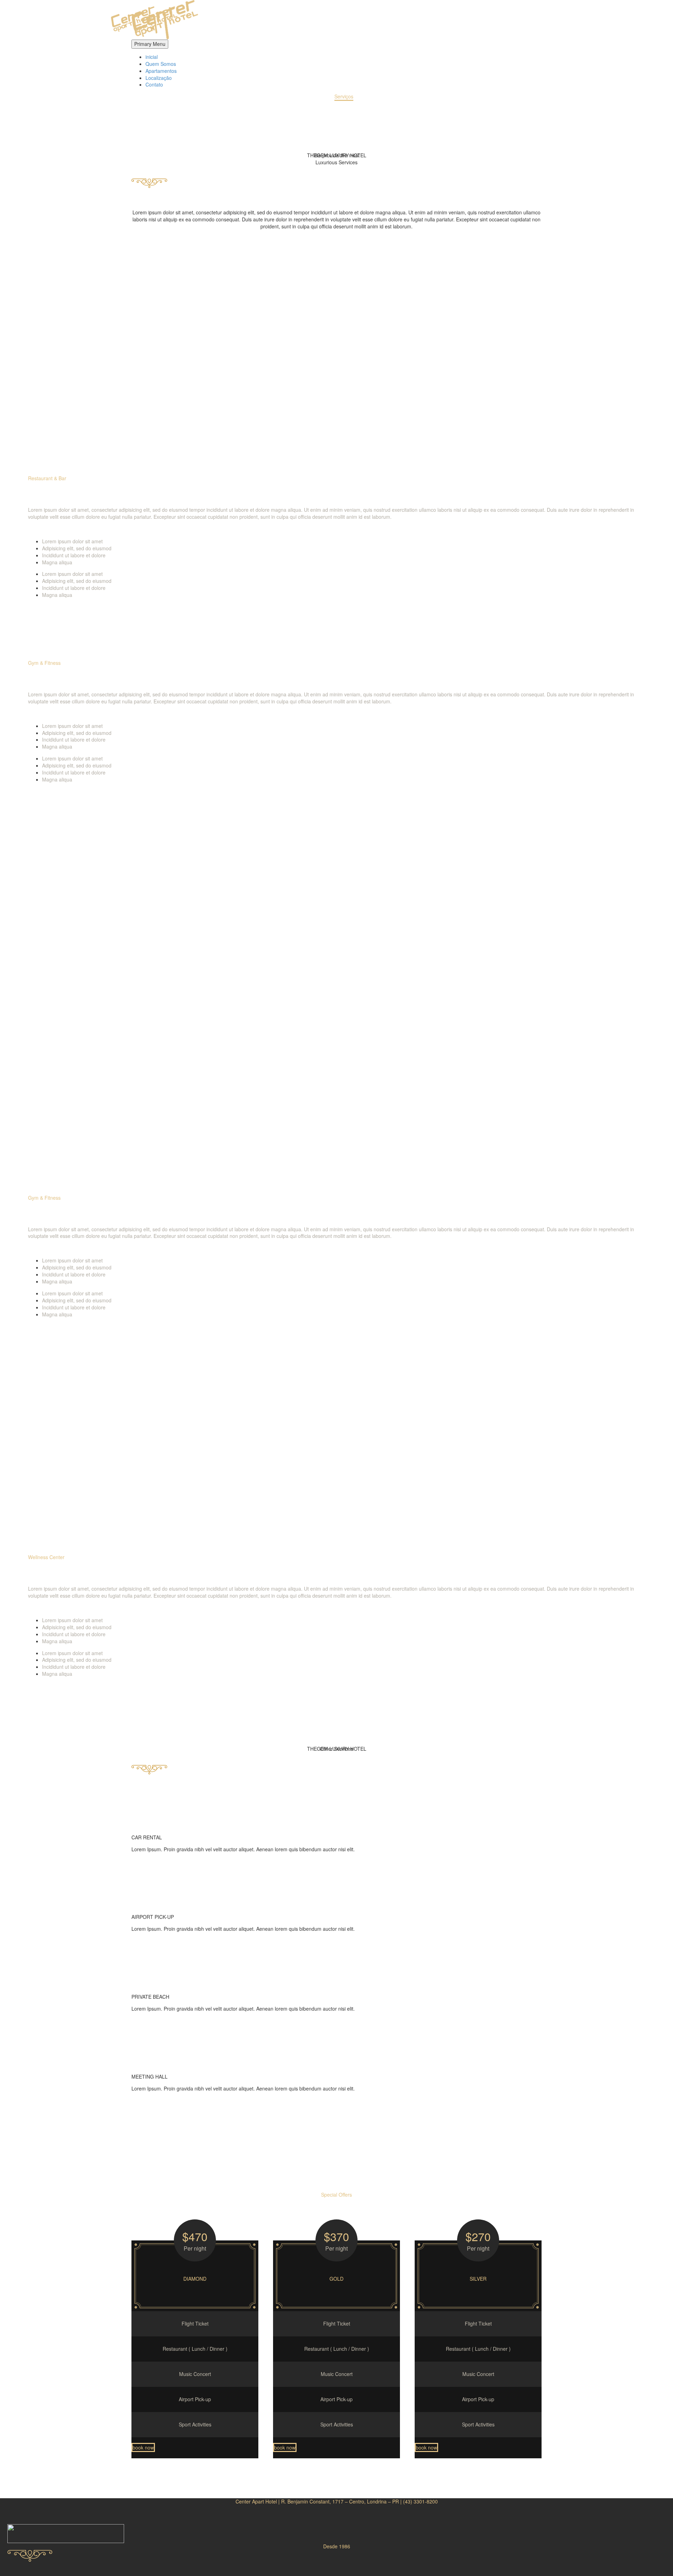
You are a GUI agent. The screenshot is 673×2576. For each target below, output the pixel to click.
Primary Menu (150, 44)
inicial (152, 57)
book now (143, 2447)
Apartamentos (161, 71)
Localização (159, 78)
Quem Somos (161, 64)
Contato (154, 84)
